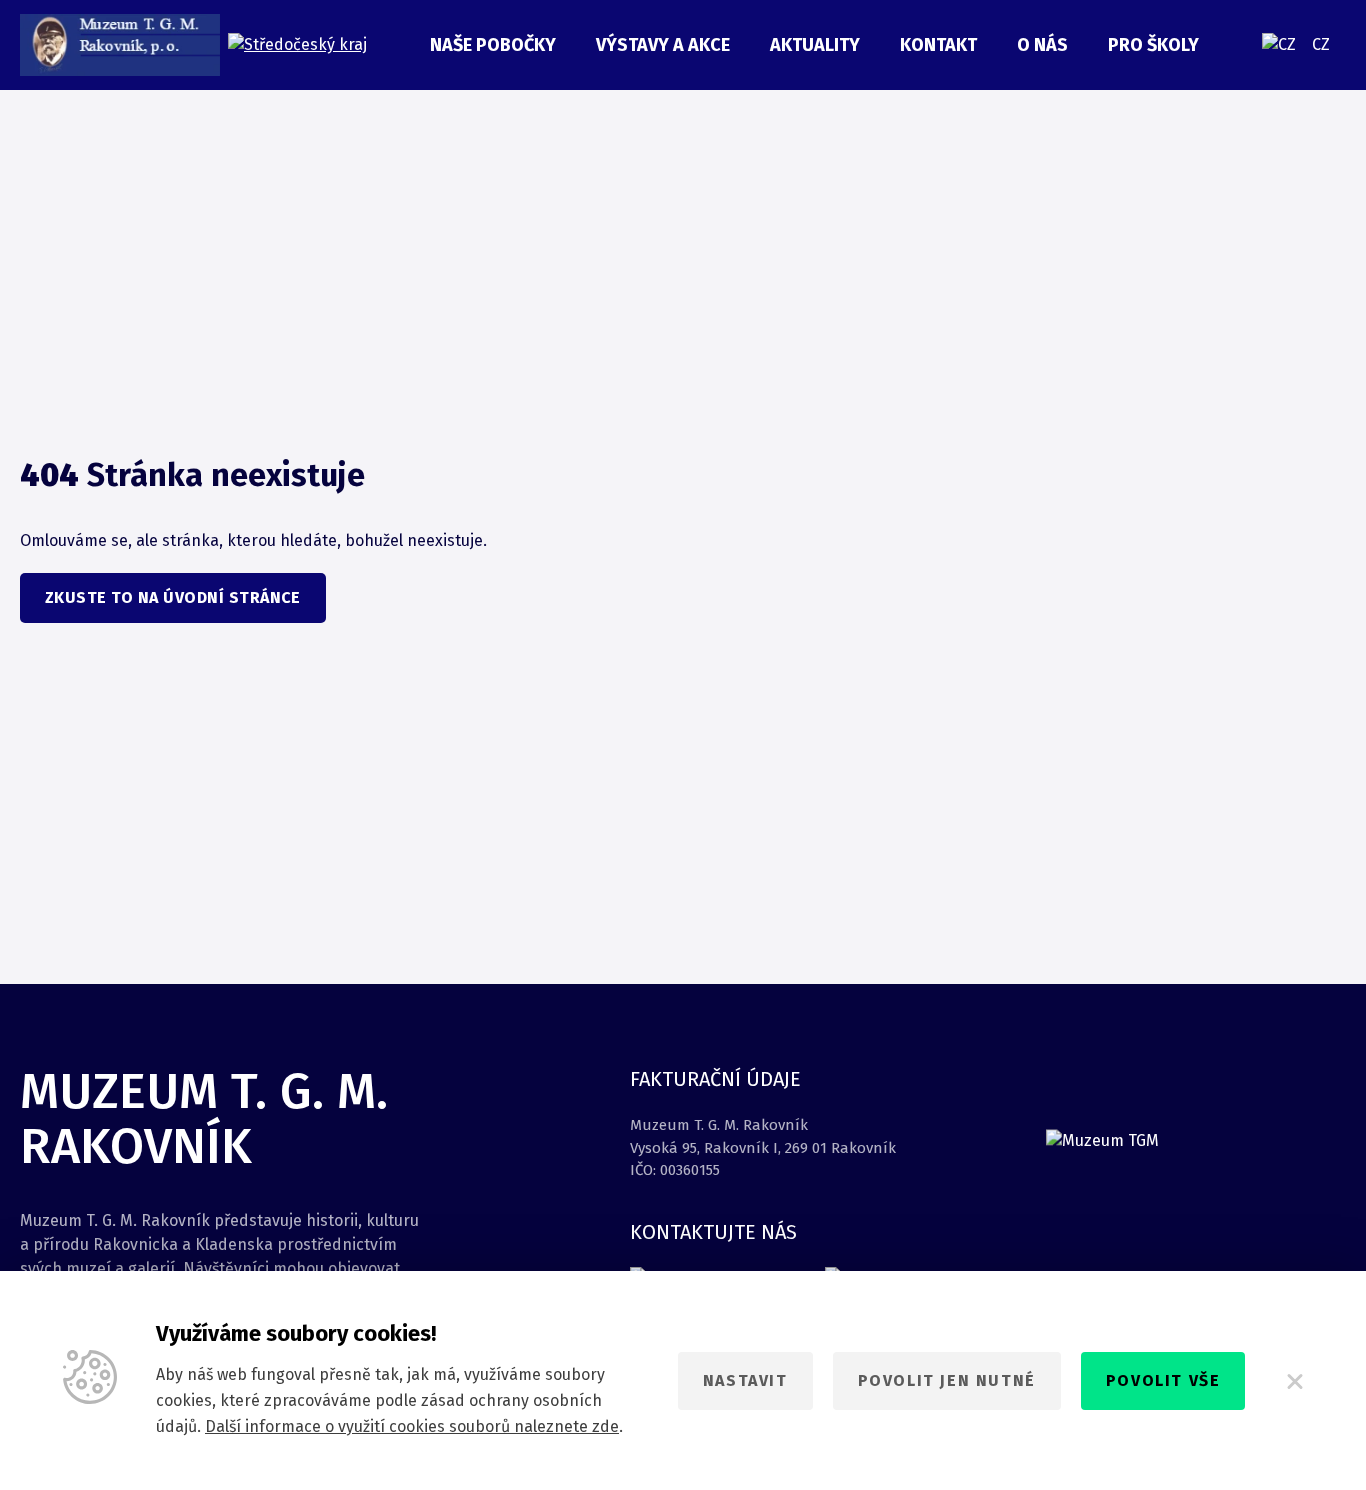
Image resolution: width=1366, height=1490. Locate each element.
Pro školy (1153, 45)
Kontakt (938, 45)
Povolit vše (1163, 1380)
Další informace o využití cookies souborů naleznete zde (412, 1426)
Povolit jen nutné (947, 1380)
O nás (1042, 45)
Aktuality (815, 45)
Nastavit (745, 1380)
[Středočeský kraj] (297, 45)
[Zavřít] (1294, 1381)
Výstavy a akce (663, 45)
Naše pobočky (493, 45)
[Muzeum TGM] (120, 45)
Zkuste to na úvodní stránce (173, 597)
